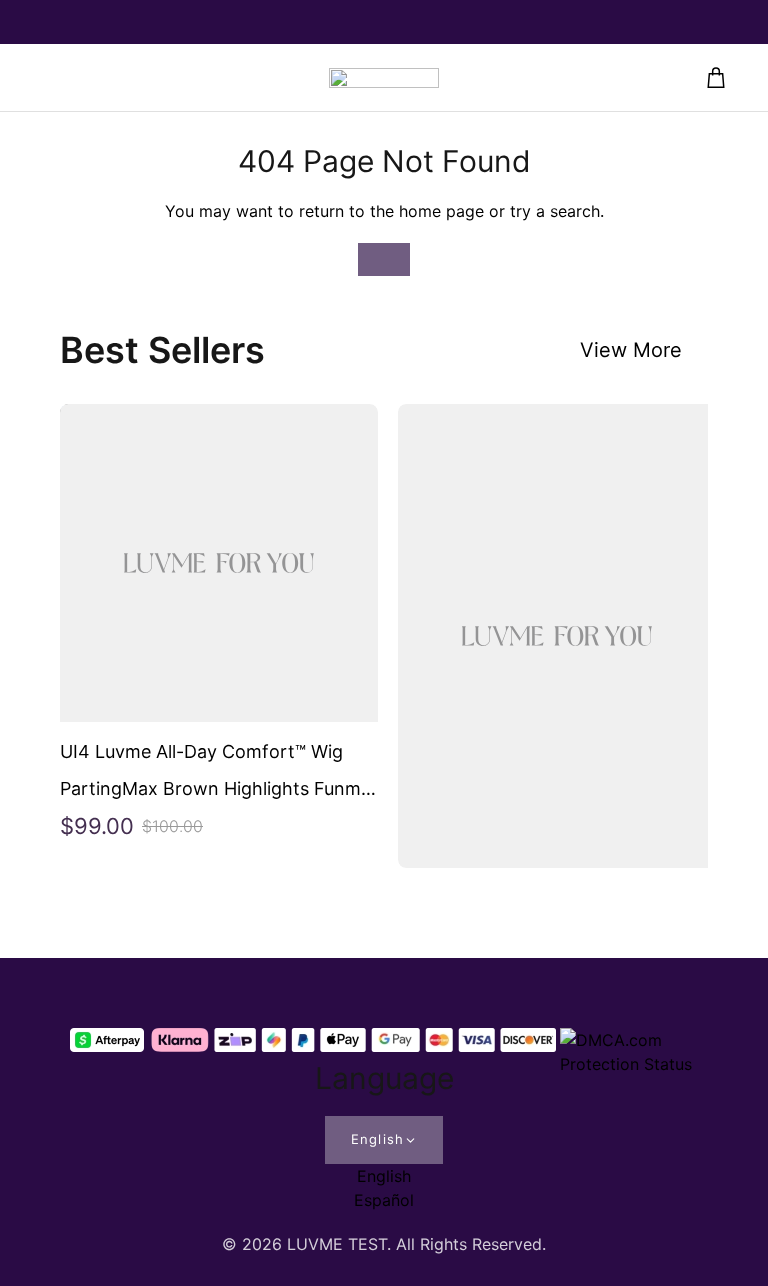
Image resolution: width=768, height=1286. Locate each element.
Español (384, 1200)
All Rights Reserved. (471, 1244)
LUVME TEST (337, 1244)
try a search (555, 211)
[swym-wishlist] (52, 78)
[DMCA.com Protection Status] (629, 1040)
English (377, 1139)
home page (441, 211)
